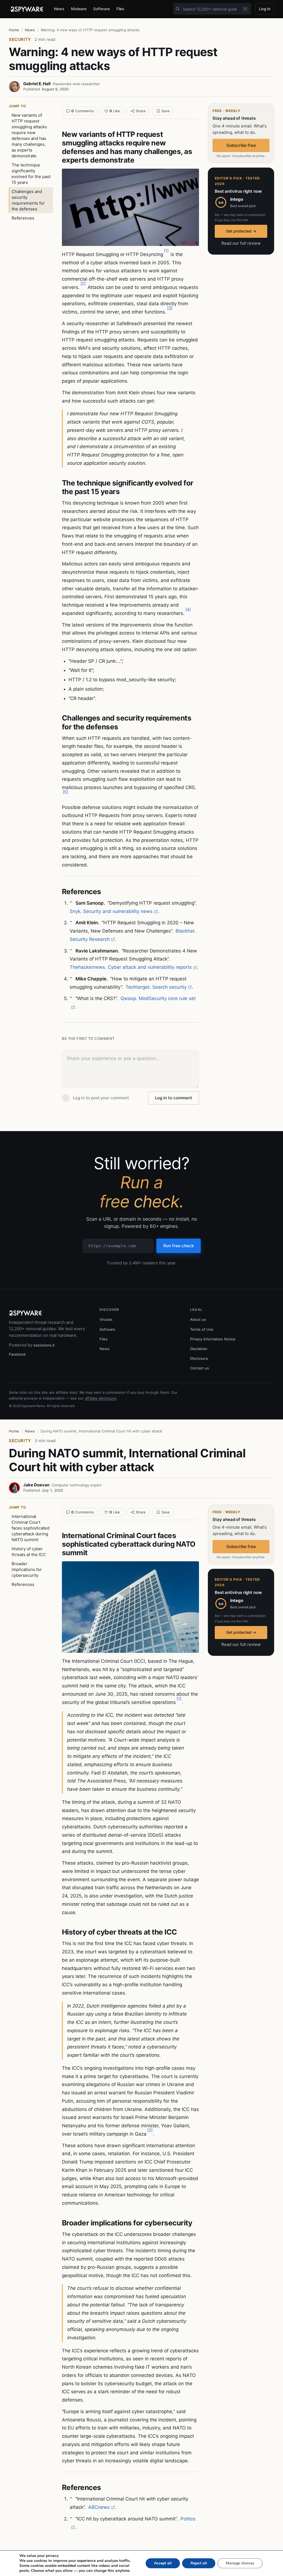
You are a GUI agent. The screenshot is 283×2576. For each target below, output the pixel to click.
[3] (170, 308)
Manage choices (240, 2563)
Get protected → (241, 231)
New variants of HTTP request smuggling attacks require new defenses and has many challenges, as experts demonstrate (29, 135)
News (59, 9)
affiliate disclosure (101, 1398)
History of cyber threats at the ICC (29, 1552)
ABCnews (99, 2507)
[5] (65, 792)
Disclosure (199, 1358)
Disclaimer (199, 1349)
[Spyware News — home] (27, 9)
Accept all (163, 2563)
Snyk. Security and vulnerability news (111, 911)
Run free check (179, 1246)
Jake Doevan (36, 1485)
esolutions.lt (44, 1345)
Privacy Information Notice (213, 1339)
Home (14, 30)
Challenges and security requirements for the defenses (28, 200)
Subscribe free (241, 145)
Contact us (200, 1368)
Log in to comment (174, 1098)
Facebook (17, 1354)
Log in (265, 9)
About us (198, 1319)
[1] (166, 251)
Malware (79, 9)
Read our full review (241, 243)
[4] (188, 610)
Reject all (199, 2563)
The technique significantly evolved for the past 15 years (31, 174)
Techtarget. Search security (156, 987)
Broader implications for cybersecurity (27, 1569)
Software (101, 9)
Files (120, 9)
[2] (83, 284)
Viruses (106, 1319)
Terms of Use (202, 1329)
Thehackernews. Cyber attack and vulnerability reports (131, 967)
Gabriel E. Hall (37, 84)
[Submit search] (178, 9)
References (23, 218)
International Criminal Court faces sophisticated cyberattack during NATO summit (31, 1528)
